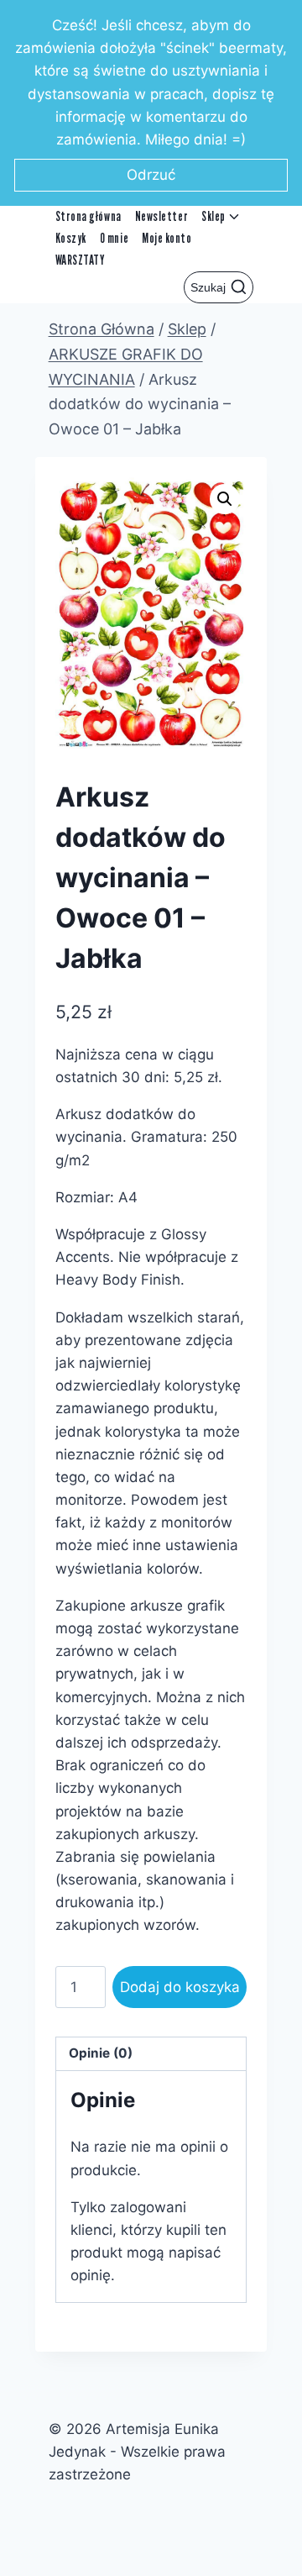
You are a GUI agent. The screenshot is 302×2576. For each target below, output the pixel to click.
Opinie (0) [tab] (101, 2053)
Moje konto (167, 238)
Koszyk (71, 238)
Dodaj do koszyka (180, 1987)
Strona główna (89, 216)
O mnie (114, 238)
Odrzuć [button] (151, 175)
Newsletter (161, 216)
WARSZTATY (81, 260)
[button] (225, 499)
